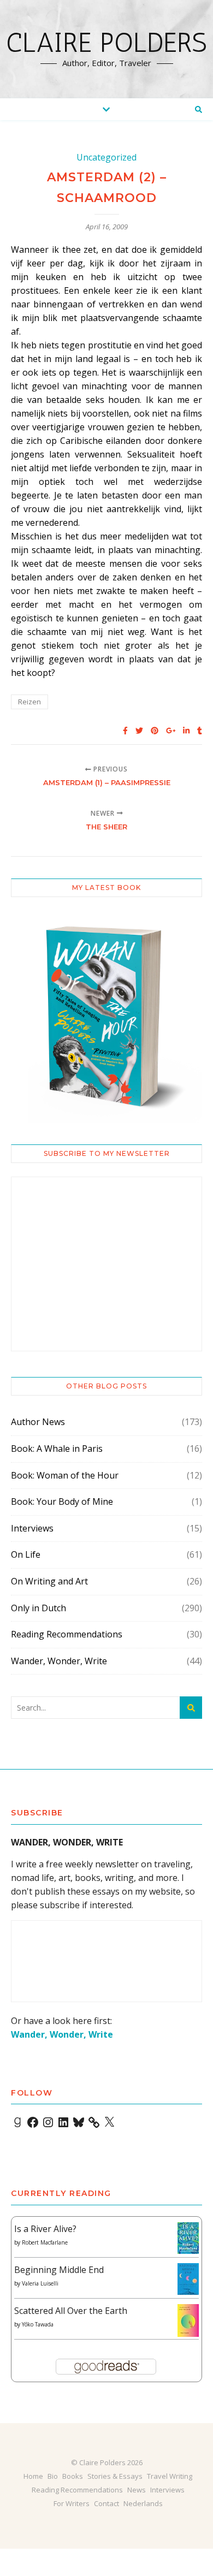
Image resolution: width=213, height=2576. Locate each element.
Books (73, 2476)
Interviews (32, 1528)
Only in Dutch (39, 1608)
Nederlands (143, 2503)
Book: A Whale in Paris (57, 1449)
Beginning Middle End (59, 2270)
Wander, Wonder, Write (59, 1661)
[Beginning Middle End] (188, 2279)
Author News (38, 1422)
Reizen (29, 702)
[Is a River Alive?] (188, 2238)
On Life (26, 1554)
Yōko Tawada (38, 2324)
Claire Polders (106, 43)
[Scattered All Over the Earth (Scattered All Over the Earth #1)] (188, 2321)
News (137, 2490)
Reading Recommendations (67, 1634)
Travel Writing (170, 2476)
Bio (53, 2476)
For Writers (72, 2503)
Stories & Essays (115, 2476)
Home (33, 2476)
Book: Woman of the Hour (65, 1475)
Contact (106, 2503)
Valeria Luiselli (40, 2283)
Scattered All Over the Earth (71, 2311)
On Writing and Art (49, 1581)
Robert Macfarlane (45, 2242)
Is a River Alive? (45, 2229)
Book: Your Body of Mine (62, 1501)
